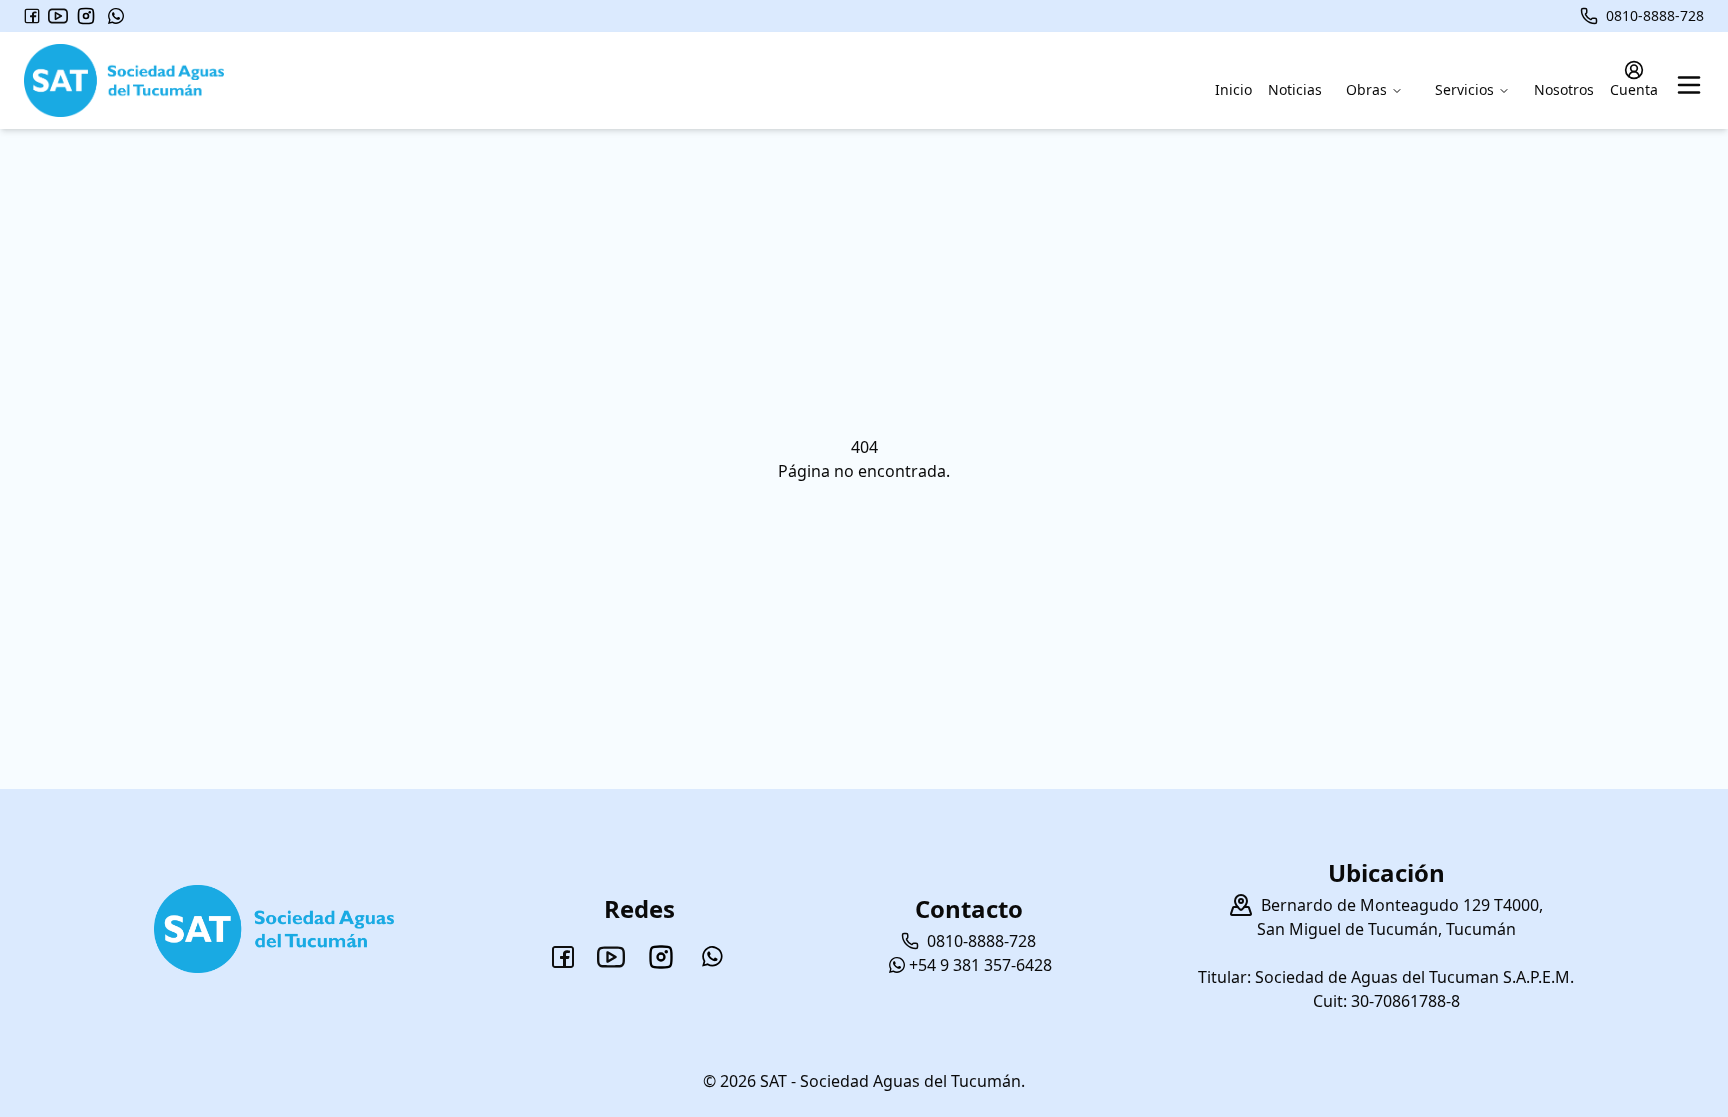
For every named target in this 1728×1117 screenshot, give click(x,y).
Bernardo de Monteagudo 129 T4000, (1402, 905)
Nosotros (1564, 89)
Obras (1366, 89)
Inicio (1233, 89)
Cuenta (1634, 89)
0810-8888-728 (1655, 15)
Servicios (1464, 89)
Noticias (1295, 89)
